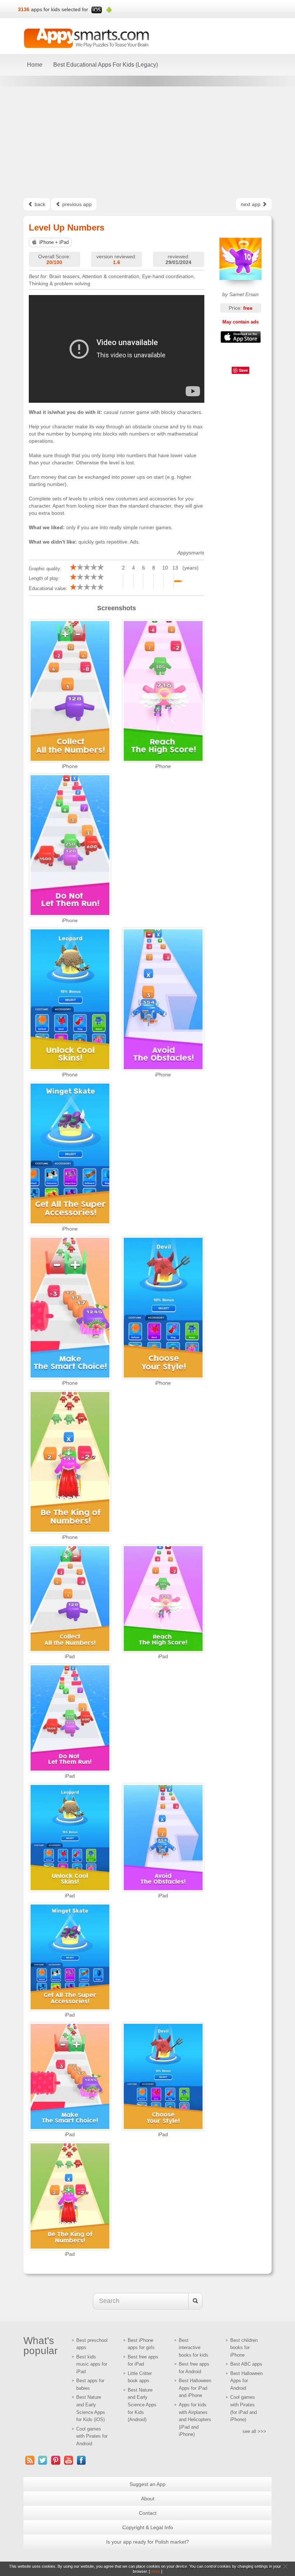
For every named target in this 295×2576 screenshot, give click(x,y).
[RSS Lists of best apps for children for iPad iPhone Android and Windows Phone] (30, 2460)
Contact (148, 2513)
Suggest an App (147, 2484)
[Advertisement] (147, 142)
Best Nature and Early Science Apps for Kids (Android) (142, 2405)
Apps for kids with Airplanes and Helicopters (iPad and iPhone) (195, 2419)
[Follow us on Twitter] (43, 2460)
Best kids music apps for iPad (92, 2364)
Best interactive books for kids (194, 2348)
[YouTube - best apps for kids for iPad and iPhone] (69, 2460)
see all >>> (254, 2431)
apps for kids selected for (60, 9)
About (148, 2499)
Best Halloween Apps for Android (246, 2381)
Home (35, 65)
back (39, 204)
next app (251, 204)
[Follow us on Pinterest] (56, 2460)
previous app (76, 204)
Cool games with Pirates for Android (92, 2436)
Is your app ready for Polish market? (147, 2542)
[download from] (241, 337)
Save (243, 370)
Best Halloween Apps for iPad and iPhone (195, 2388)
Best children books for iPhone (244, 2348)
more (156, 2571)
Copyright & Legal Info (148, 2527)
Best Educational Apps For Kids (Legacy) (106, 65)
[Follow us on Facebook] (82, 2460)
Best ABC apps (246, 2364)
